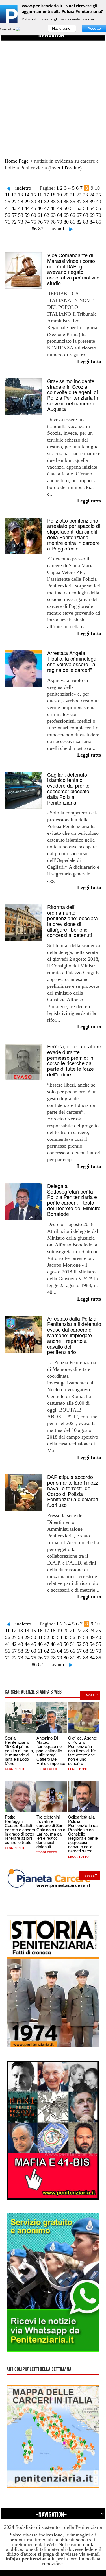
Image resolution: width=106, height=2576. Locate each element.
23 (85, 195)
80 (66, 222)
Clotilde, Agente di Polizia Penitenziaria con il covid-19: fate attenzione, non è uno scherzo (83, 1750)
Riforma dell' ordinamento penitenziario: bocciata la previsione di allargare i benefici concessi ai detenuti (73, 921)
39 (92, 202)
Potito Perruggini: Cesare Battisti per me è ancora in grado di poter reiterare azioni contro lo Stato (20, 1829)
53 (86, 208)
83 (86, 222)
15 (33, 195)
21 (72, 195)
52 (79, 208)
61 (40, 215)
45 (34, 208)
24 (92, 195)
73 (21, 222)
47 (47, 208)
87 (41, 229)
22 (79, 195)
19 (59, 195)
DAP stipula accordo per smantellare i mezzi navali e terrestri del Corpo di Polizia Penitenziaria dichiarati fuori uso (73, 1491)
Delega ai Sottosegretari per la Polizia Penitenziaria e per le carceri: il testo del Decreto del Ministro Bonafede (74, 1200)
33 (53, 202)
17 (46, 195)
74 (27, 222)
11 (7, 195)
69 (92, 215)
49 (60, 208)
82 (79, 222)
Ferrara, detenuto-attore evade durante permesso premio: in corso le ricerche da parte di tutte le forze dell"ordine (74, 1060)
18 (53, 195)
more (90, 1695)
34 (60, 202)
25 (98, 195)
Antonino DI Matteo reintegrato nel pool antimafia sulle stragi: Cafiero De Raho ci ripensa (51, 1750)
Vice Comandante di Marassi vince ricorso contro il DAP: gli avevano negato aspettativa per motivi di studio (74, 269)
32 (47, 202)
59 (27, 215)
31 (40, 202)
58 (21, 215)
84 (92, 222)
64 (60, 215)
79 (60, 222)
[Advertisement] (53, 94)
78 (53, 222)
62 (47, 215)
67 (79, 215)
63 (53, 215)
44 (27, 208)
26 (8, 202)
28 (21, 202)
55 (99, 208)
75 (34, 222)
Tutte (90, 1876)
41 (8, 208)
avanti (58, 229)
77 (47, 222)
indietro (23, 188)
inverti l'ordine (65, 168)
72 (14, 222)
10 (97, 188)
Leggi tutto (15, 1769)
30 (34, 202)
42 (14, 208)
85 (99, 222)
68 (86, 215)
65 (66, 215)
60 (34, 215)
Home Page (17, 161)
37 (79, 202)
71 (8, 222)
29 (27, 202)
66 (73, 215)
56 (8, 215)
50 (66, 208)
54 (92, 208)
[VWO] (21, 29)
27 (14, 202)
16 (40, 195)
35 (66, 202)
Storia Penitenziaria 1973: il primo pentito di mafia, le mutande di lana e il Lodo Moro (19, 1750)
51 (73, 208)
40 (99, 202)
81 (73, 222)
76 (40, 222)
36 (73, 202)
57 (14, 215)
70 (99, 215)
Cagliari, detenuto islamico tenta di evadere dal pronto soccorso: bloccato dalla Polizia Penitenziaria (68, 788)
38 (86, 202)
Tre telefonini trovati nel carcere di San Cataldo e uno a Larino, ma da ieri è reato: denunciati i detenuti (51, 1832)
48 (53, 208)
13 (20, 195)
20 (66, 195)
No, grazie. (62, 28)
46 (40, 208)
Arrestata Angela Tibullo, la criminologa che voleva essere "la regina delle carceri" (72, 661)
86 (34, 229)
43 (21, 208)
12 (14, 195)
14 (27, 195)
